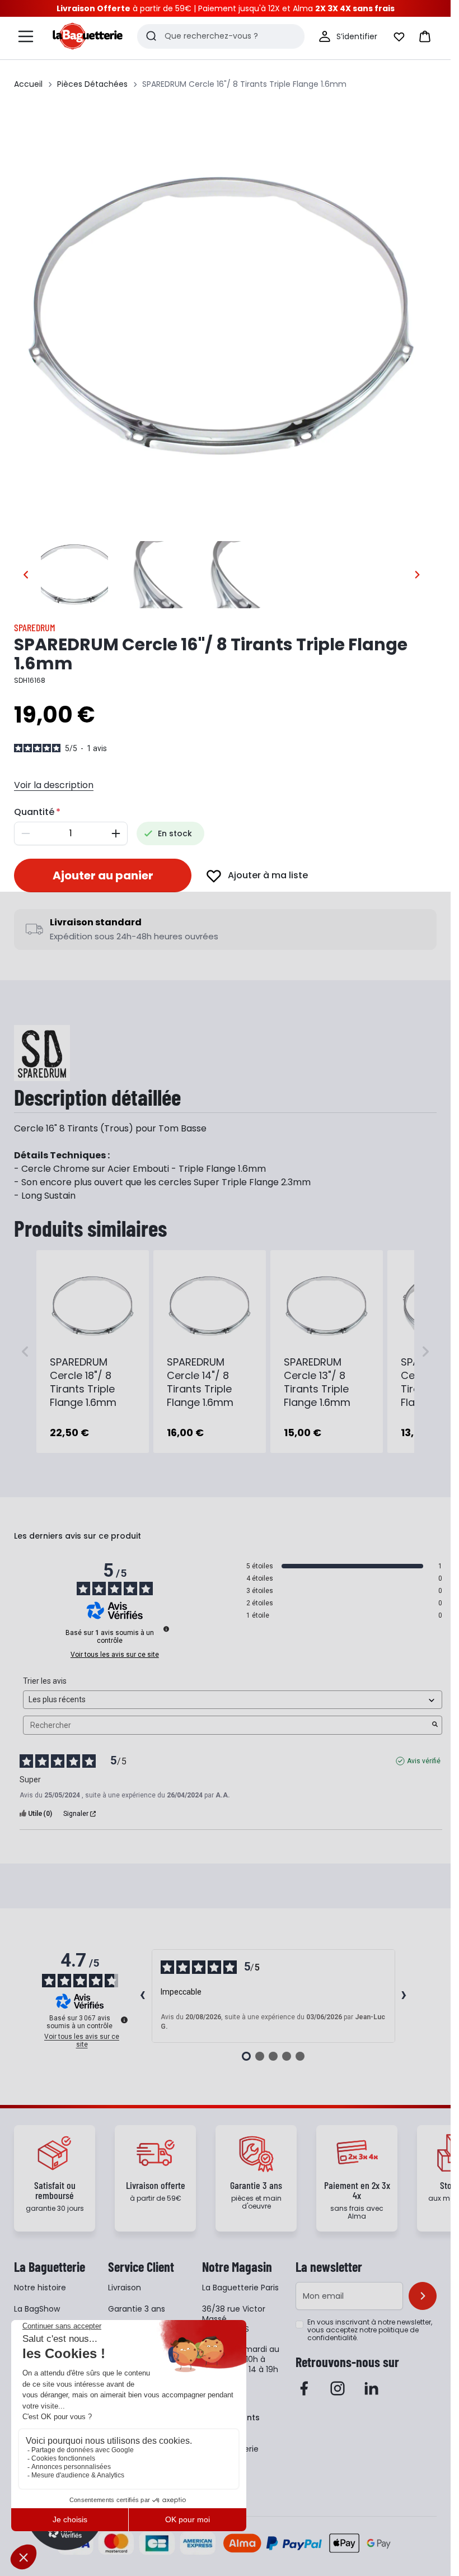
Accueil (28, 84)
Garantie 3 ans (137, 2309)
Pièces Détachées (92, 84)
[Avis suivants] (404, 1996)
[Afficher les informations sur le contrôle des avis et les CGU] (124, 2020)
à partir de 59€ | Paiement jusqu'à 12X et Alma (226, 8)
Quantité (34, 812)
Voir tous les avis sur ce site (115, 1655)
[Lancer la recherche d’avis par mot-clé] (435, 1725)
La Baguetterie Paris (240, 2288)
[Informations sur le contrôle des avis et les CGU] (166, 1629)
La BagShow (37, 2309)
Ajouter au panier (103, 875)
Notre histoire (40, 2288)
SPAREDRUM (35, 627)
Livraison (125, 2288)
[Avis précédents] (143, 1996)
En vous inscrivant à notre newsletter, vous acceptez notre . (370, 2330)
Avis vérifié (424, 1761)
